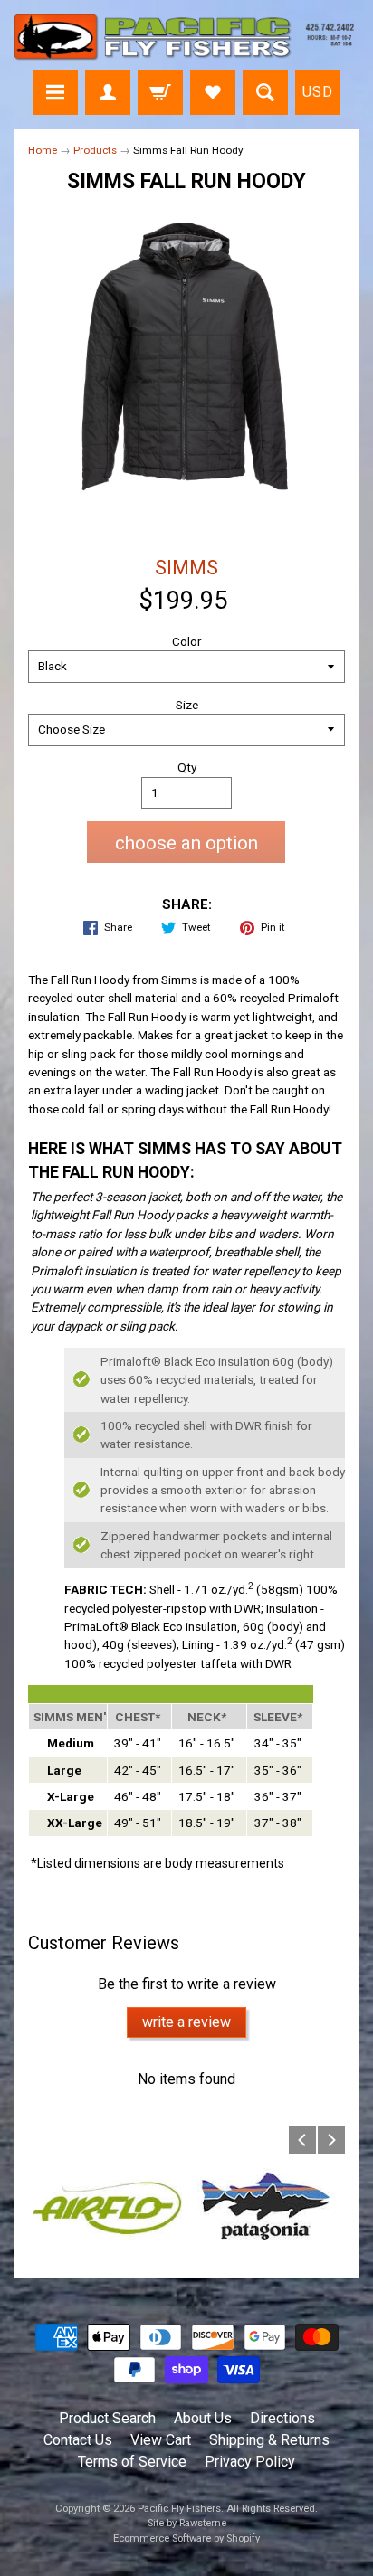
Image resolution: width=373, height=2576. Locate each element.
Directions (282, 2418)
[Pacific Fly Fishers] (186, 38)
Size (187, 705)
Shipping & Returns (269, 2440)
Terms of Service (132, 2462)
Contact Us (78, 2440)
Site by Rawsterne (187, 2523)
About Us (203, 2418)
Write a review (186, 2022)
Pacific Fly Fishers (179, 2509)
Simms (186, 568)
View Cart (161, 2440)
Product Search (107, 2418)
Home (43, 150)
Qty (187, 767)
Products (95, 150)
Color (187, 641)
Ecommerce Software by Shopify (186, 2538)
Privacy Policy (250, 2462)
